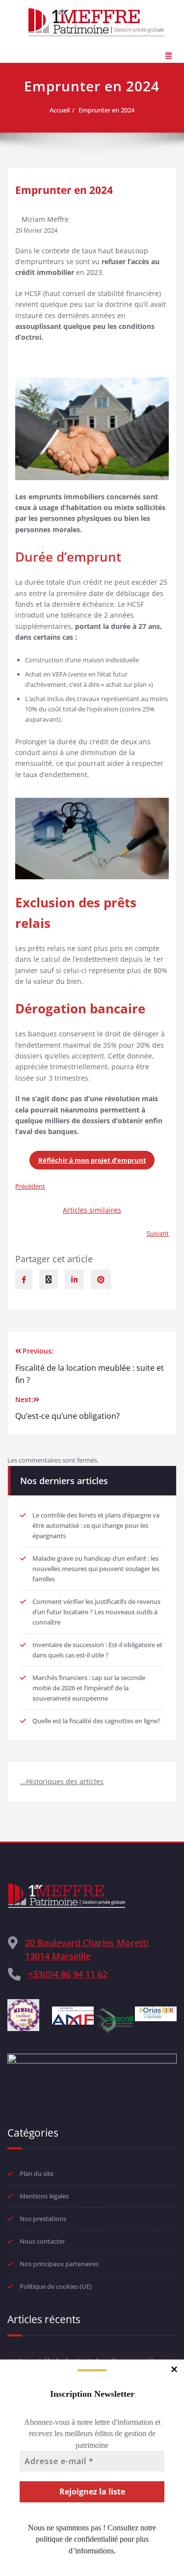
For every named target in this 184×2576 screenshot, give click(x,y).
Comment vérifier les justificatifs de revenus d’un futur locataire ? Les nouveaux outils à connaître (96, 1612)
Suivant (158, 1233)
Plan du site (37, 2173)
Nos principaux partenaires (59, 2264)
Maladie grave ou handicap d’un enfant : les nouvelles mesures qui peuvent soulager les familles (96, 1569)
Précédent (30, 1186)
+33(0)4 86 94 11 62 (68, 1974)
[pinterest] (101, 1279)
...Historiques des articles (62, 1781)
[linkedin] (74, 1279)
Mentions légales (44, 2196)
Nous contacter (42, 2241)
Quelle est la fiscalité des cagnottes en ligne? (96, 1721)
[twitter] (49, 1279)
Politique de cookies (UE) (56, 2286)
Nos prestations (43, 2219)
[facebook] (24, 1279)
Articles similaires (92, 1210)
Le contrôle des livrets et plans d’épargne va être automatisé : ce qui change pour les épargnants (96, 1525)
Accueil (60, 110)
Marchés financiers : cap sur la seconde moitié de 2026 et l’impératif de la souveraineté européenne (89, 1688)
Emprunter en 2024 (106, 110)
